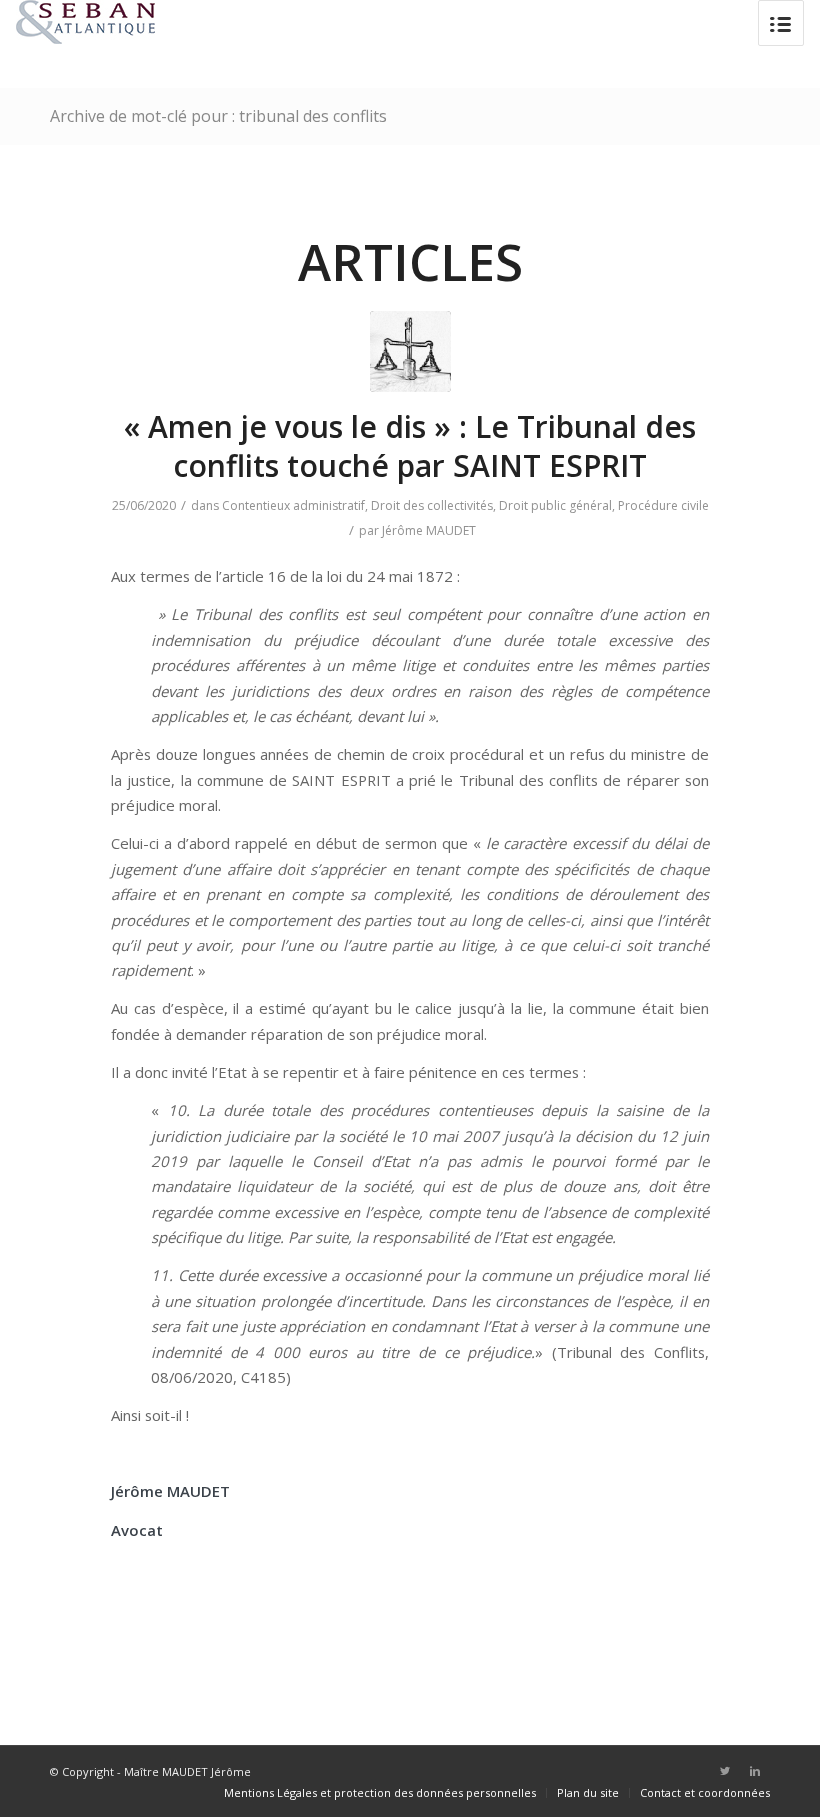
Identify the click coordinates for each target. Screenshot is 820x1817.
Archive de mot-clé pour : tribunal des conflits (218, 116)
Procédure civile (663, 505)
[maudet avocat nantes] (410, 351)
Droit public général (555, 505)
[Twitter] (725, 1771)
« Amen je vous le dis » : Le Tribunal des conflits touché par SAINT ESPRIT (410, 446)
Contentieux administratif (293, 505)
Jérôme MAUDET (429, 530)
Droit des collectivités (432, 505)
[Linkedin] (755, 1771)
